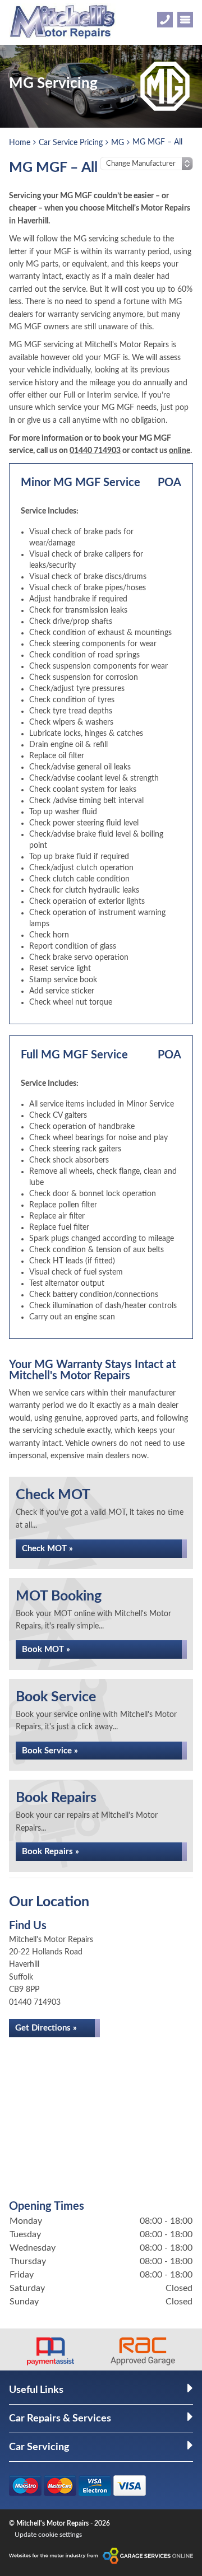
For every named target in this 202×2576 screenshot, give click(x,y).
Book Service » (50, 1751)
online (180, 451)
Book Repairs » (50, 1852)
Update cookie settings (48, 2535)
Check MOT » (47, 1549)
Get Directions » (46, 2028)
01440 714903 (95, 451)
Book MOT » (46, 1649)
